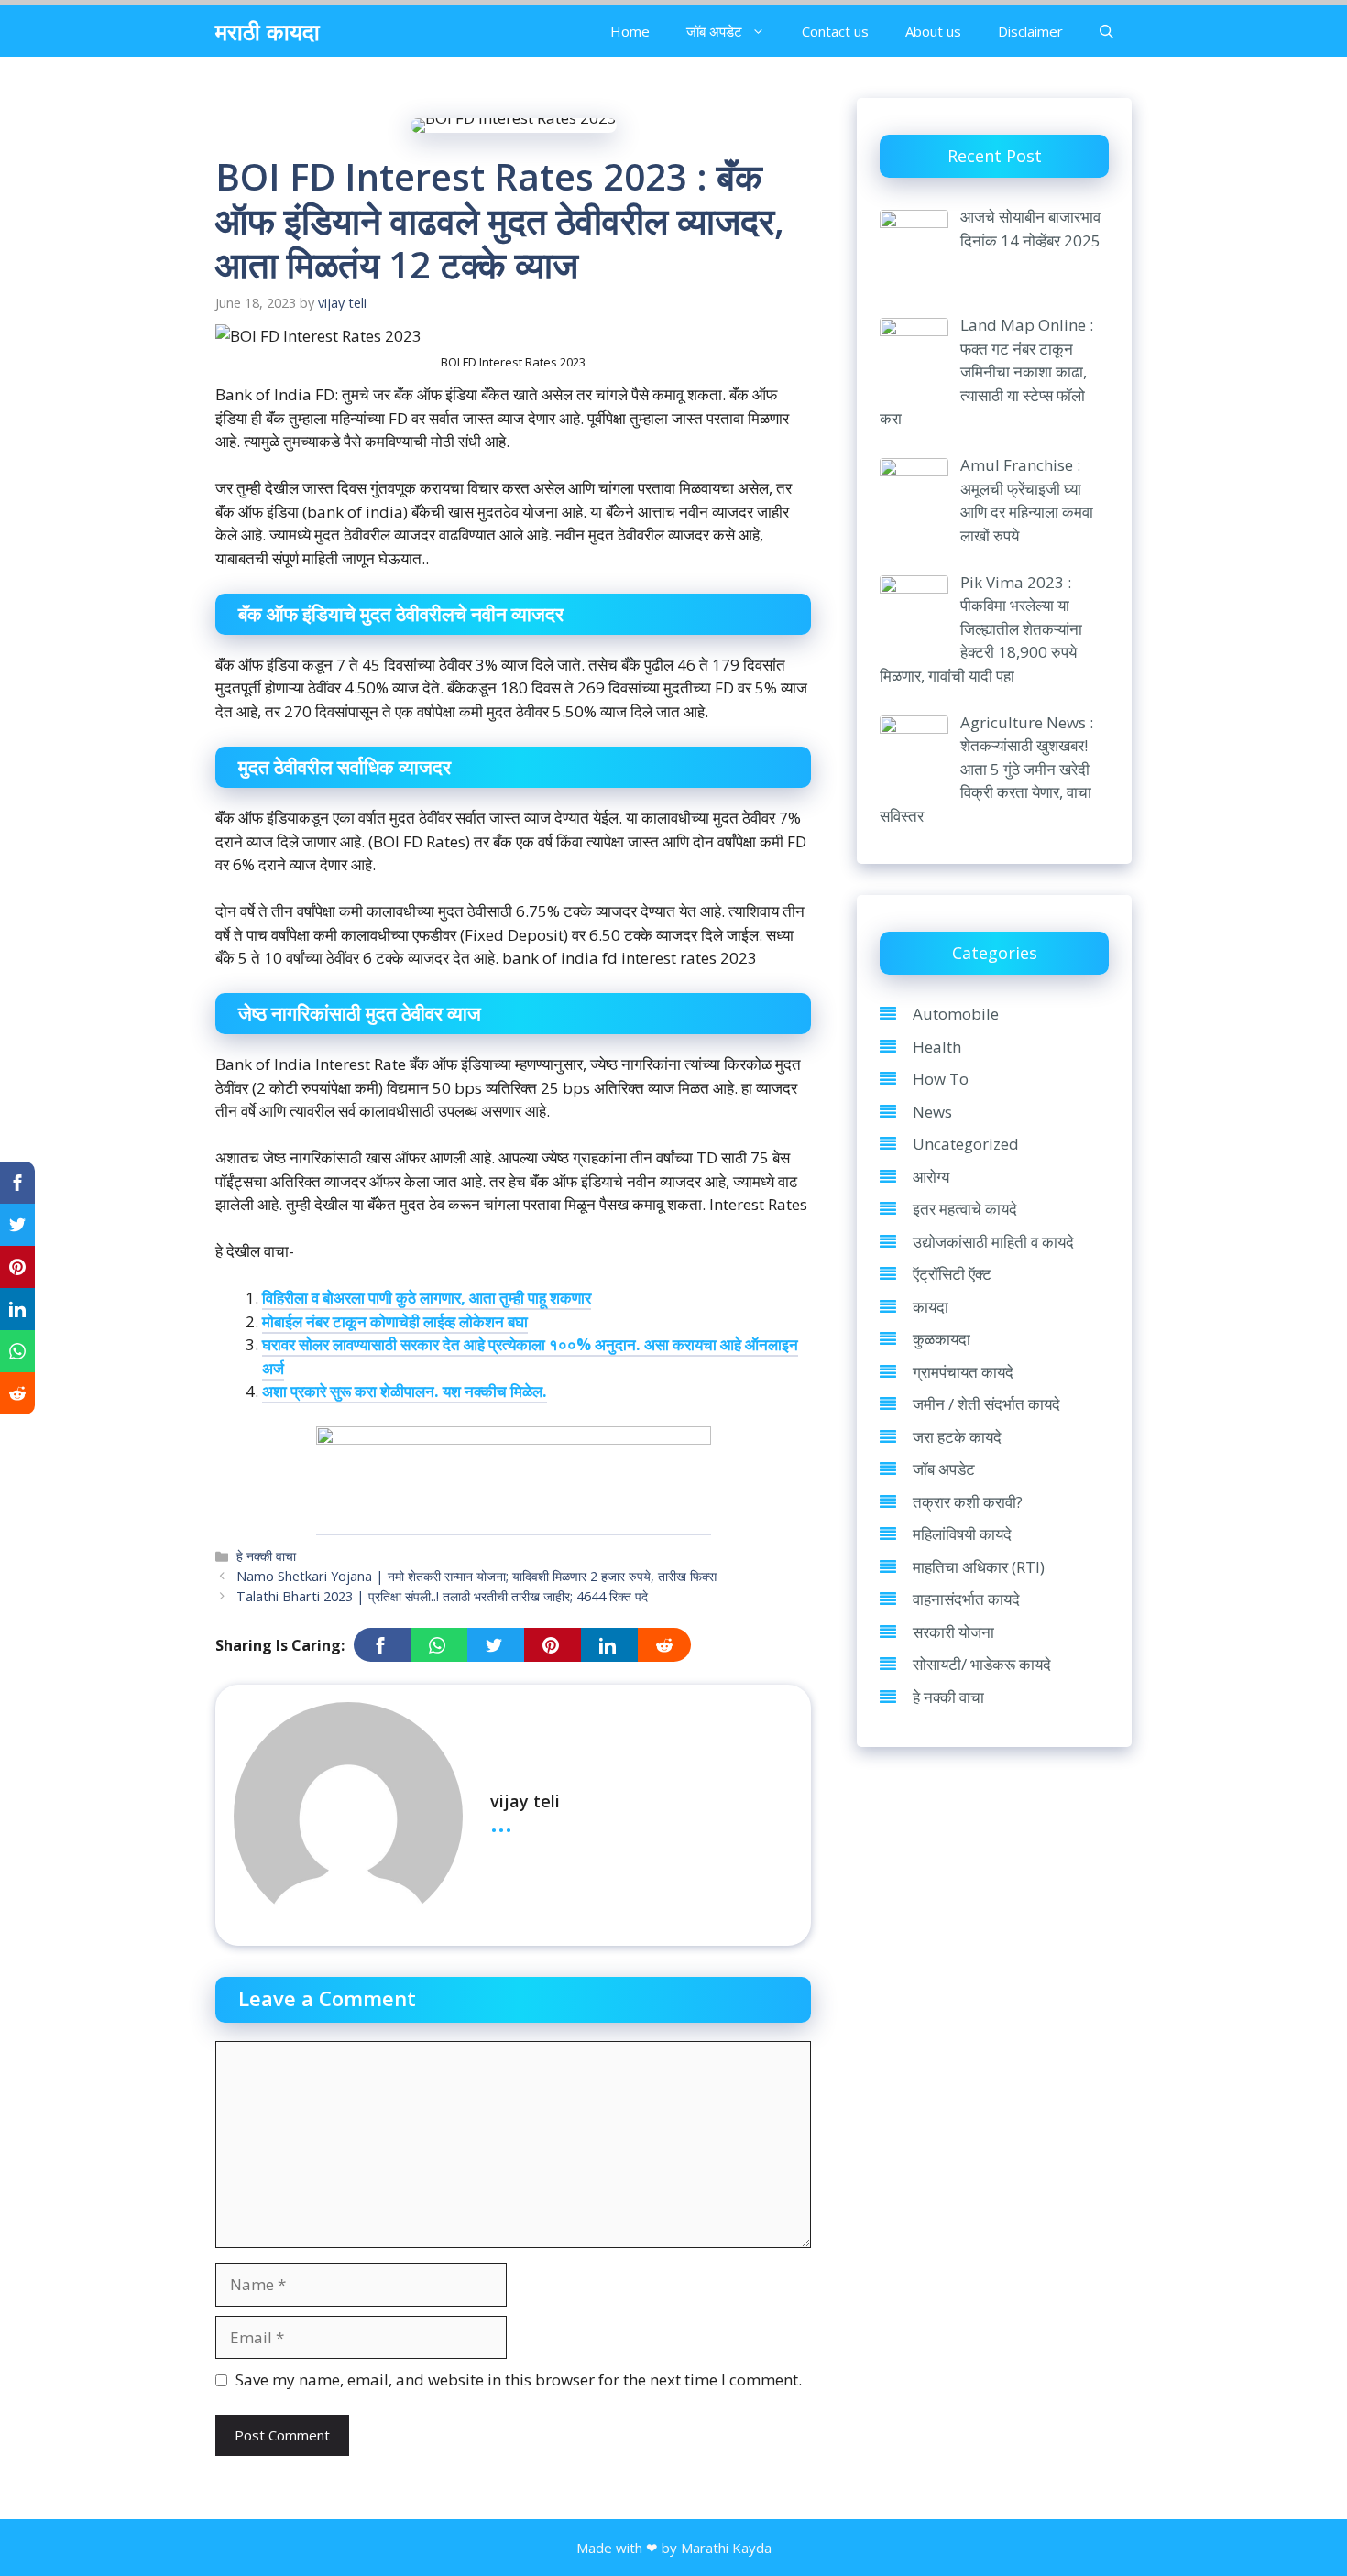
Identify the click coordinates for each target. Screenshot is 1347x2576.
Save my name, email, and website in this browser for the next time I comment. (519, 2380)
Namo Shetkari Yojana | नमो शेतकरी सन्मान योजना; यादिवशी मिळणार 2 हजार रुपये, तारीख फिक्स (476, 1576)
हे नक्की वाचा (266, 1556)
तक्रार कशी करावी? (968, 1502)
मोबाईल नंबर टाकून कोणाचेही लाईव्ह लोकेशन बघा (395, 1321)
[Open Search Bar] (1106, 31)
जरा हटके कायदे (957, 1437)
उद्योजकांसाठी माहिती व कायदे (993, 1242)
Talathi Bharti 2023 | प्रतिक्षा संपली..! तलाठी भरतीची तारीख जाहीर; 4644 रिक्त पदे (442, 1596)
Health (937, 1047)
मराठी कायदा (268, 31)
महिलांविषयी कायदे (962, 1534)
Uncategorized (966, 1144)
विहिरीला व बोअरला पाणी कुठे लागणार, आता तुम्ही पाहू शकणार (427, 1298)
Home (630, 31)
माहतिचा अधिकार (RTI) (979, 1567)
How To (941, 1079)
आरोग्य (931, 1177)
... (501, 1821)
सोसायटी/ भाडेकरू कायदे (982, 1664)
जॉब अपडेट (714, 31)
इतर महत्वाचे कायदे (965, 1209)
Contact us (835, 31)
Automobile (956, 1014)
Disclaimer (1030, 31)
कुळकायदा (942, 1339)
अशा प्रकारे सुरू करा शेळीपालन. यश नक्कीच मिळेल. (405, 1391)
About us (933, 31)
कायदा (931, 1307)
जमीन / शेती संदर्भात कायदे (986, 1404)
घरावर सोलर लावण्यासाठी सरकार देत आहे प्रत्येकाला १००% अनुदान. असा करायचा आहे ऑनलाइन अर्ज (530, 1356)
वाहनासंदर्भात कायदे (966, 1599)
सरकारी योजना (953, 1632)
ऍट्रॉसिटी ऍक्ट (952, 1274)
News (932, 1112)
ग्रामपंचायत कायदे (963, 1372)
